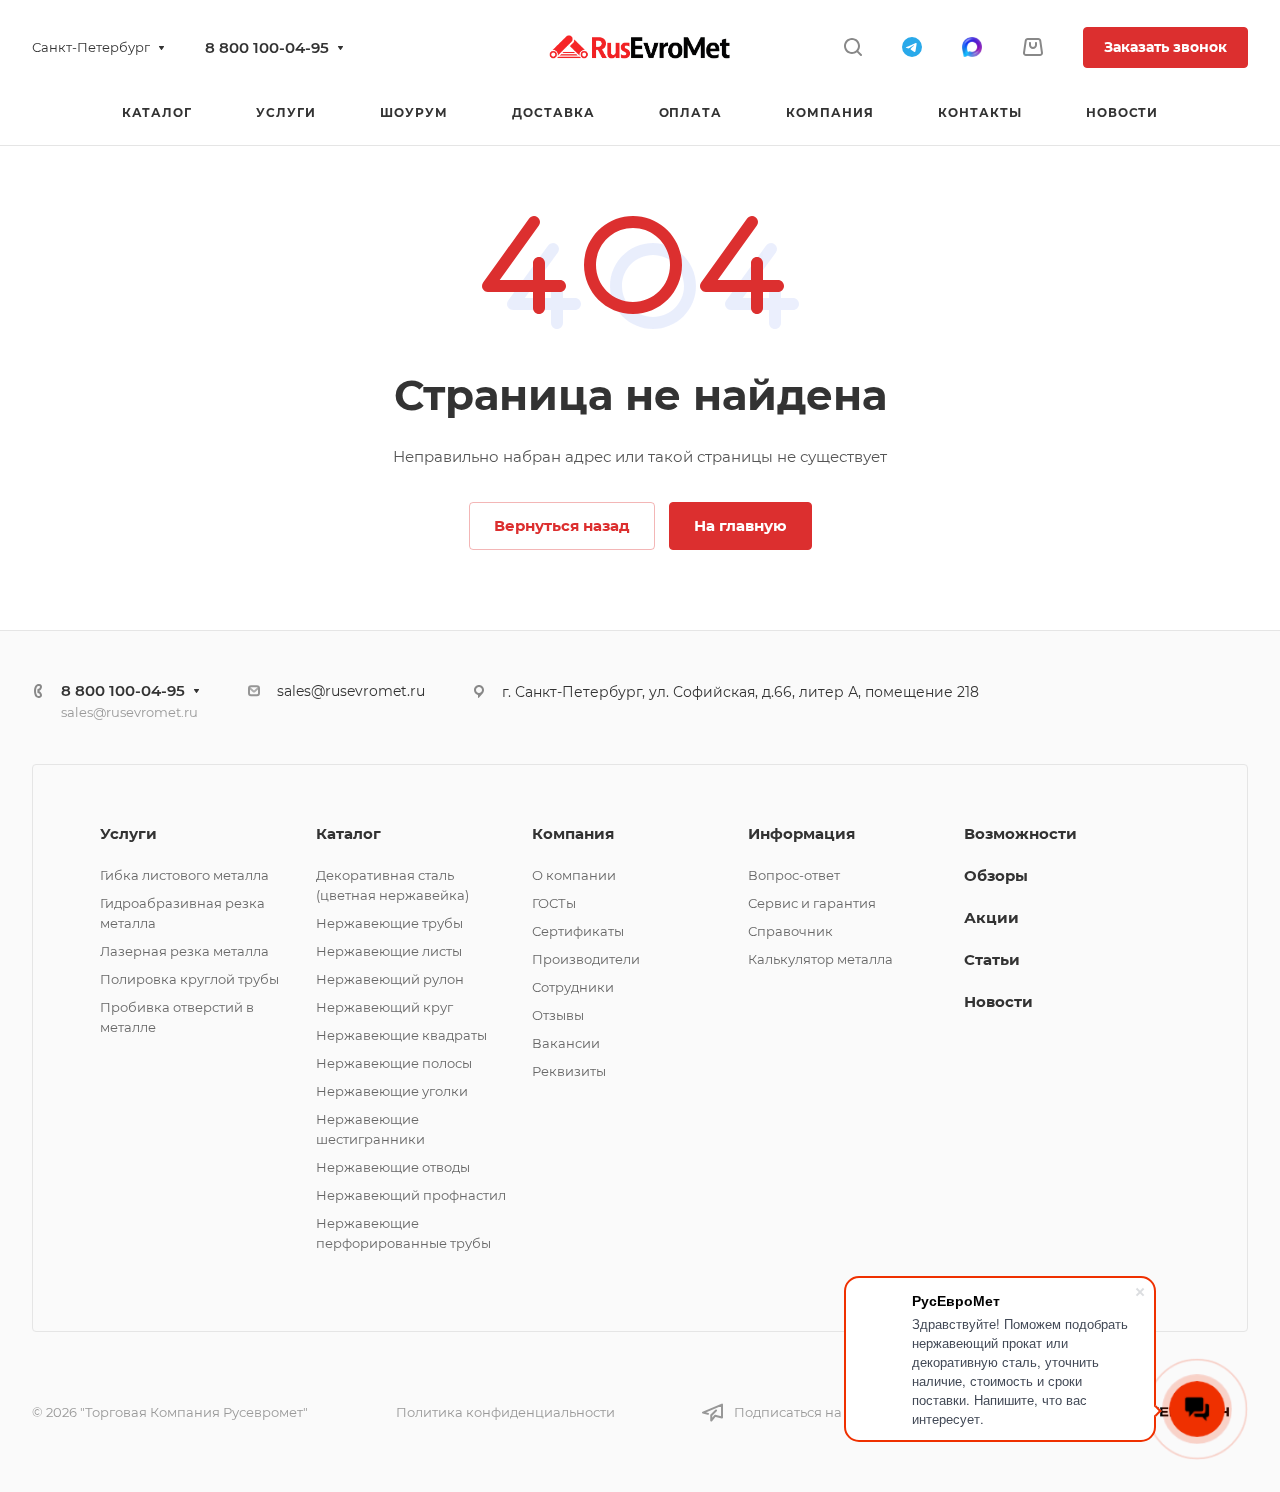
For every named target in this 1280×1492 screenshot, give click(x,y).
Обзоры (996, 875)
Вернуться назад (562, 525)
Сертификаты (578, 931)
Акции (991, 917)
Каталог (348, 833)
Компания (573, 833)
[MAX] (972, 47)
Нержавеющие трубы (389, 923)
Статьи (992, 959)
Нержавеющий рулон (390, 979)
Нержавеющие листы (389, 951)
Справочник (790, 931)
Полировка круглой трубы (189, 979)
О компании (574, 875)
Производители (586, 959)
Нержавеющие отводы (393, 1167)
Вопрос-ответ (794, 875)
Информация (801, 833)
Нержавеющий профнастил (411, 1195)
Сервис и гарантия (812, 903)
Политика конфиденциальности (505, 1412)
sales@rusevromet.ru (129, 712)
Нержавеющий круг (384, 1007)
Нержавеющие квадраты (401, 1035)
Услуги (128, 833)
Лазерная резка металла (184, 951)
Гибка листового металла (184, 875)
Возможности (1020, 833)
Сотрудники (573, 987)
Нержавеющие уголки (392, 1091)
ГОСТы (554, 903)
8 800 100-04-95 (267, 47)
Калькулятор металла (820, 959)
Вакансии (566, 1043)
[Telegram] (912, 47)
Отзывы (558, 1015)
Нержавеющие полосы (394, 1063)
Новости (998, 1001)
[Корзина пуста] (1032, 47)
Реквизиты (569, 1071)
